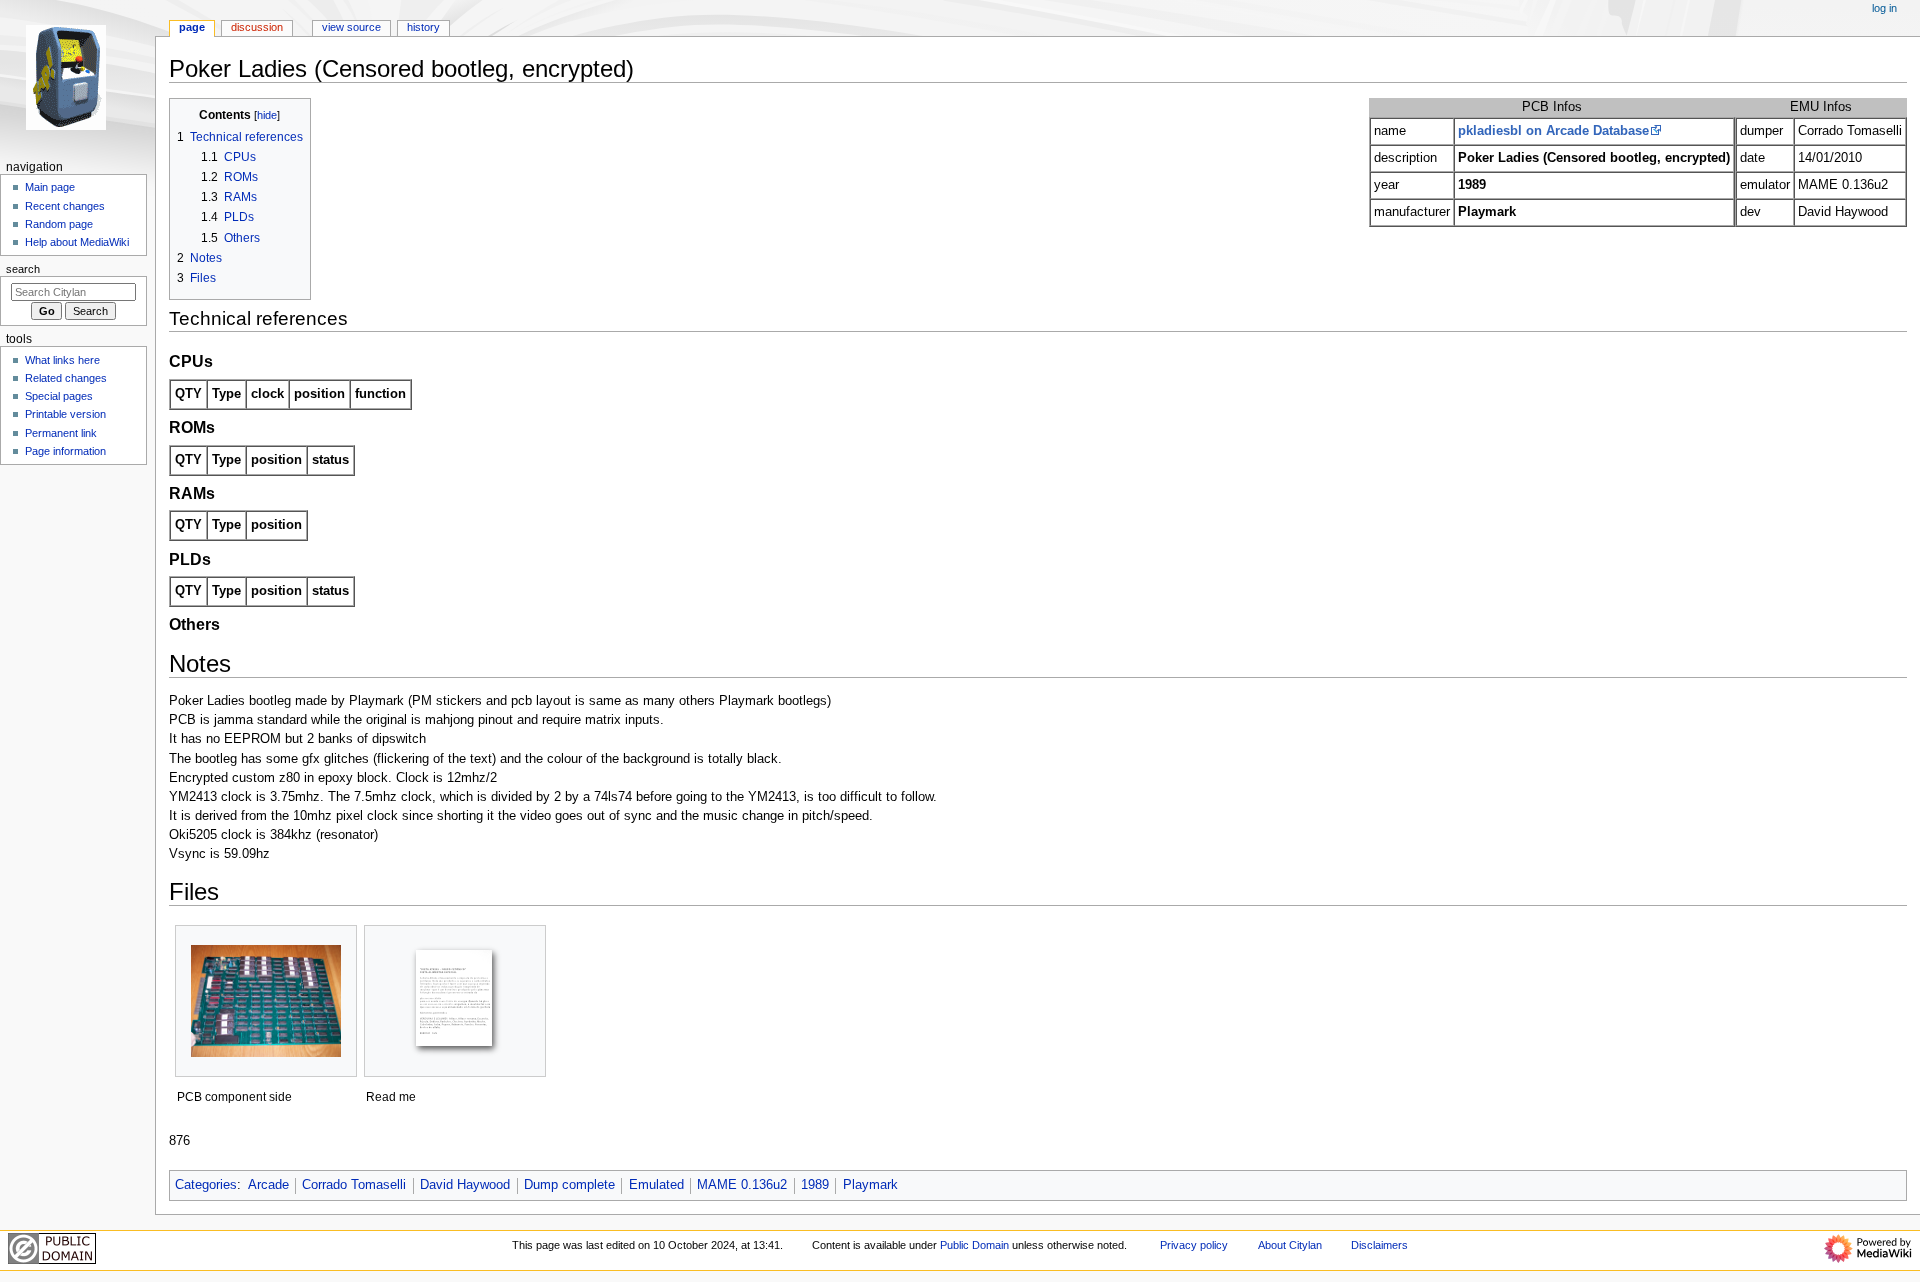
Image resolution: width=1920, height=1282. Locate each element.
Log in (1884, 8)
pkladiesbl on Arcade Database (1553, 131)
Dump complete (569, 1185)
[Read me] (455, 1001)
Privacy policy (1194, 1245)
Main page (50, 187)
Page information (65, 451)
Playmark (870, 1185)
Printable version (65, 414)
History (423, 27)
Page (192, 27)
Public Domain (974, 1245)
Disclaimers (1379, 1245)
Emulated (656, 1185)
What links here (62, 360)
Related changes (66, 378)
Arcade (268, 1185)
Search (23, 269)
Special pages (59, 396)
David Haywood (465, 1185)
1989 (815, 1185)
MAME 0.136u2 (742, 1185)
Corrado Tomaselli (354, 1185)
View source (351, 27)
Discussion (257, 27)
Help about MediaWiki (77, 242)
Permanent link (61, 433)
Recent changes (65, 206)
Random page (59, 224)
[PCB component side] (266, 1001)
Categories (206, 1185)
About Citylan (1290, 1245)
